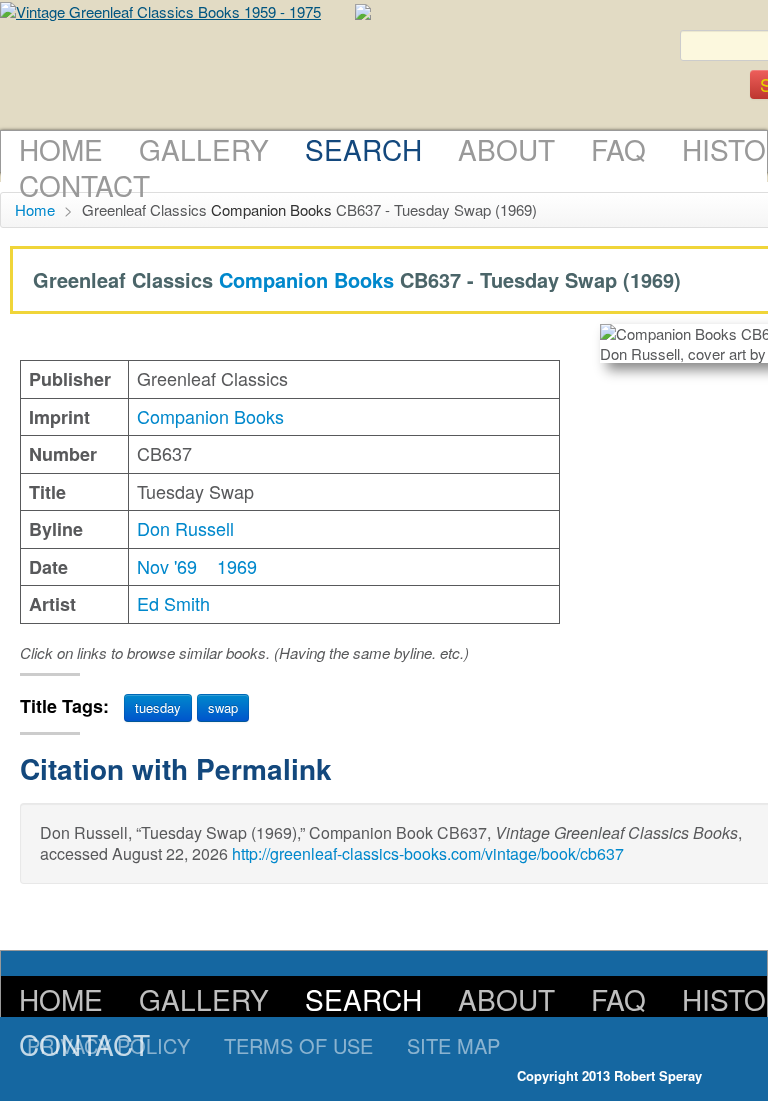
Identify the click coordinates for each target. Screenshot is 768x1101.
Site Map (453, 1045)
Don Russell (185, 528)
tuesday (158, 707)
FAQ (618, 149)
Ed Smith (173, 603)
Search (363, 149)
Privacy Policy (108, 1045)
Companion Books (271, 209)
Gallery (204, 149)
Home (61, 149)
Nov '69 (167, 566)
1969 (237, 566)
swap (223, 707)
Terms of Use (298, 1045)
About (506, 149)
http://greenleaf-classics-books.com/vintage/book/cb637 (428, 853)
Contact (84, 185)
